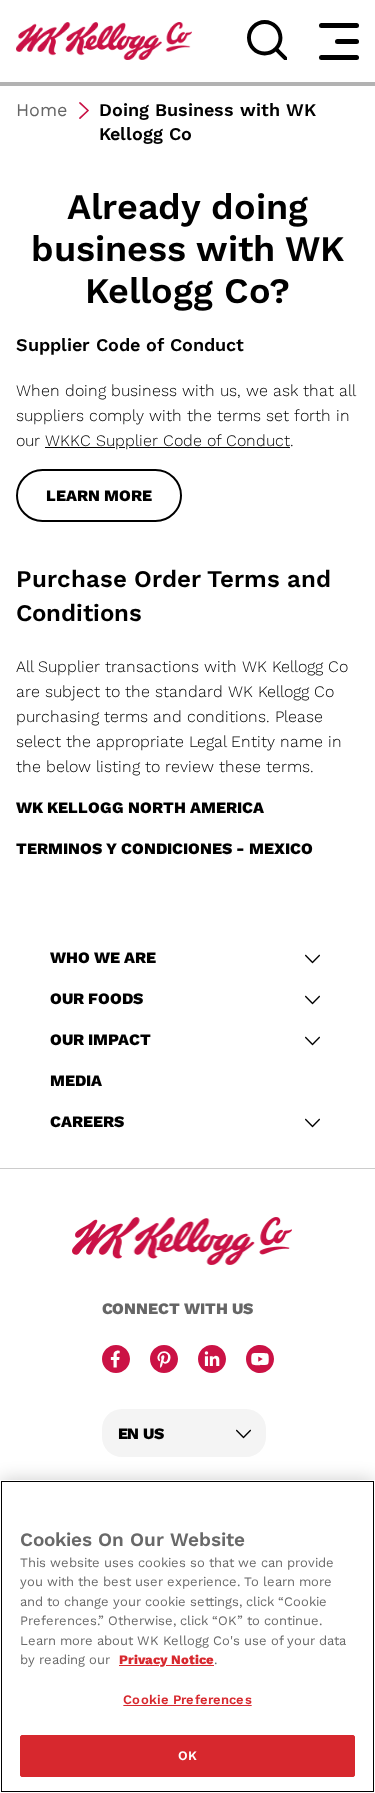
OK (187, 1755)
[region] (187, 1636)
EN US (141, 1433)
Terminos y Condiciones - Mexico (164, 848)
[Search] (267, 40)
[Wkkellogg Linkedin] (212, 1361)
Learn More (99, 495)
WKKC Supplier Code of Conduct (167, 440)
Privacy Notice (166, 1659)
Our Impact (102, 1039)
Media (76, 1080)
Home (41, 109)
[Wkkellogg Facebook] (116, 1361)
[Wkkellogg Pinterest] (164, 1361)
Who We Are (105, 957)
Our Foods (96, 998)
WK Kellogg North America (140, 807)
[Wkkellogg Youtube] (260, 1361)
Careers (89, 1121)
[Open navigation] (339, 41)
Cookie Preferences (187, 1699)
